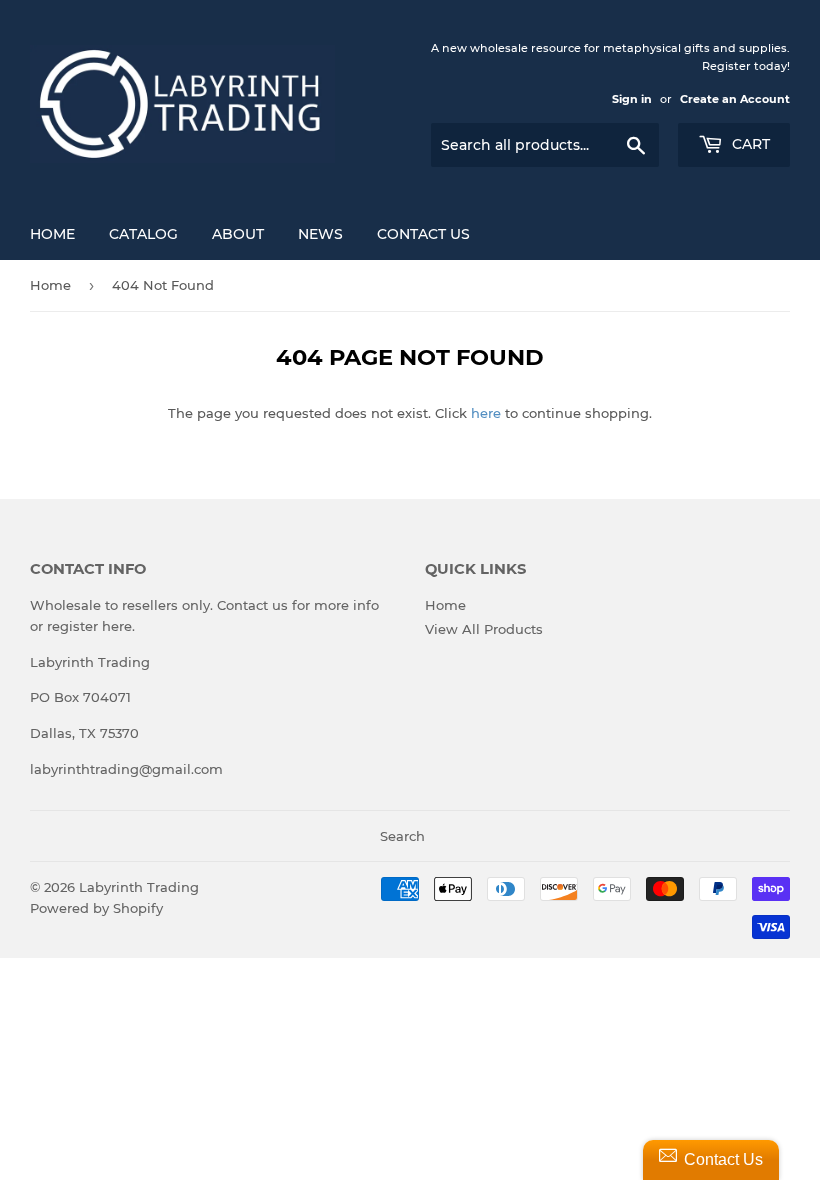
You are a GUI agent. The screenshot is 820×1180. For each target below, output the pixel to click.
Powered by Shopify (96, 908)
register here (89, 626)
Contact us (252, 605)
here (486, 413)
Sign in (632, 99)
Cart (749, 144)
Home (52, 234)
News (320, 234)
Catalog (143, 234)
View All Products (484, 629)
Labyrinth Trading (139, 887)
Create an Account (735, 99)
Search (402, 836)
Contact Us (423, 234)
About (238, 234)
